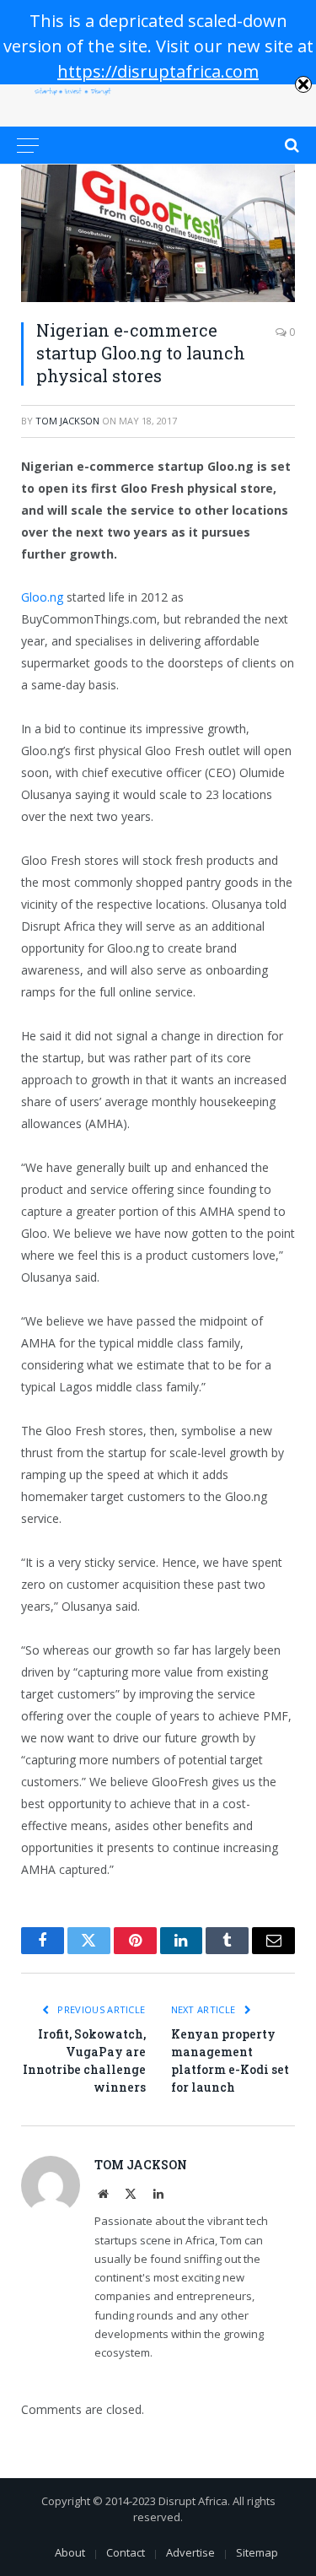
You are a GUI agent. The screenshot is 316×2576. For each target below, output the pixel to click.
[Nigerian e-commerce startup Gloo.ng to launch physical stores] (158, 233)
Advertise (190, 2552)
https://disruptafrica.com (158, 71)
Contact (126, 2552)
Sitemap (257, 2552)
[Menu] (28, 145)
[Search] (290, 145)
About (70, 2552)
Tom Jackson (67, 421)
